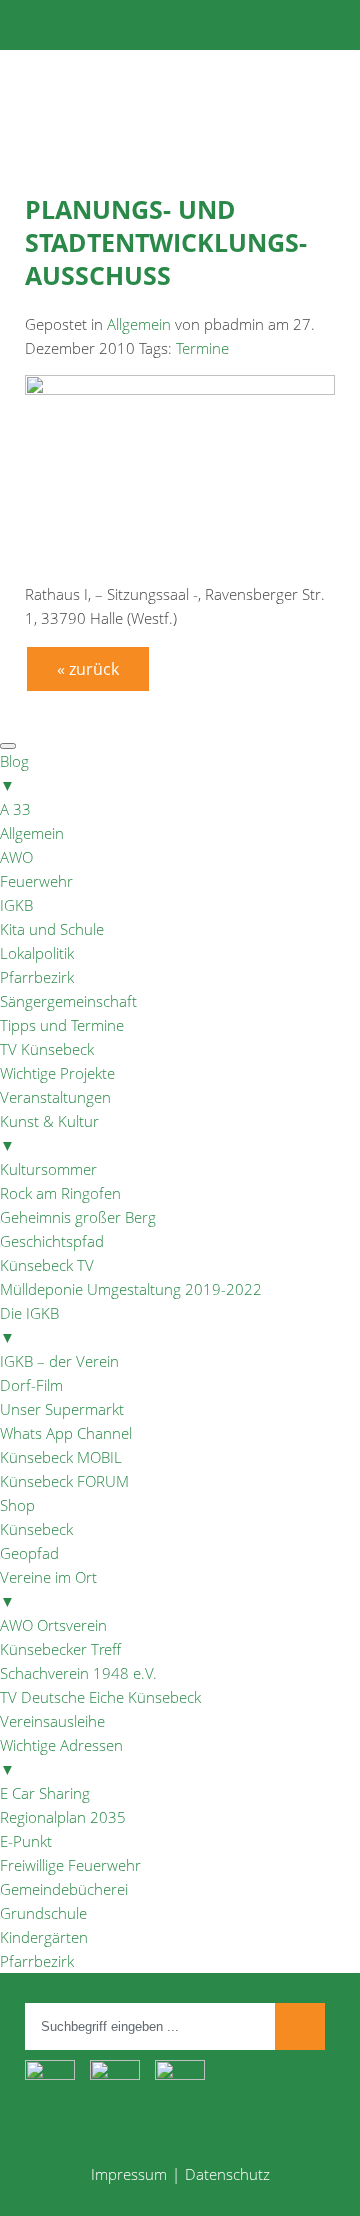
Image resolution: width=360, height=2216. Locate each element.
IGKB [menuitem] (16, 905)
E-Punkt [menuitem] (26, 1841)
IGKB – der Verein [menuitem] (59, 1361)
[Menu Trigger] (8, 746)
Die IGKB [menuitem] (29, 1325)
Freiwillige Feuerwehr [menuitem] (70, 1865)
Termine (202, 348)
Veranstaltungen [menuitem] (55, 1097)
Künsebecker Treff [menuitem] (60, 1649)
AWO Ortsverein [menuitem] (53, 1625)
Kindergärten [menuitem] (44, 1937)
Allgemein (139, 324)
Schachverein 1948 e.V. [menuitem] (78, 1673)
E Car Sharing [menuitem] (45, 1793)
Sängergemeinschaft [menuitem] (68, 1001)
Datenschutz (227, 2174)
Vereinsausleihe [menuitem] (52, 1721)
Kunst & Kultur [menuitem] (49, 1133)
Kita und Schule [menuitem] (52, 929)
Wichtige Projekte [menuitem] (57, 1073)
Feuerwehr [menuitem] (36, 881)
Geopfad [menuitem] (29, 1553)
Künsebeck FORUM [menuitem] (64, 1481)
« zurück (88, 669)
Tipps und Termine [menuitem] (62, 1025)
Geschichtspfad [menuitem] (52, 1241)
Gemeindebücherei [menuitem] (64, 1889)
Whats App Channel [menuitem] (66, 1433)
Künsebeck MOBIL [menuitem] (61, 1457)
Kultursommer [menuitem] (48, 1169)
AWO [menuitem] (16, 857)
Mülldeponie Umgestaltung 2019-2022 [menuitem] (131, 1289)
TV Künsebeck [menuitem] (47, 1049)
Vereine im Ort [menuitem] (48, 1589)
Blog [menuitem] (14, 773)
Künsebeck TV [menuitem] (47, 1265)
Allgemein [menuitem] (32, 833)
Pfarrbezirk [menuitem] (37, 977)
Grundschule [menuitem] (43, 1913)
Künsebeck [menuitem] (36, 1529)
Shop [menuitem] (17, 1505)
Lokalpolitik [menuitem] (37, 953)
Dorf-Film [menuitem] (31, 1385)
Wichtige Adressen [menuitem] (61, 1757)
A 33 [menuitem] (15, 809)
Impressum (129, 2174)
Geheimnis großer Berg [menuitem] (78, 1217)
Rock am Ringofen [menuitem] (60, 1193)
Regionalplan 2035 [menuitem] (63, 1817)
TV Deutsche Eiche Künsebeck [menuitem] (100, 1697)
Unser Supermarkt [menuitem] (62, 1409)
